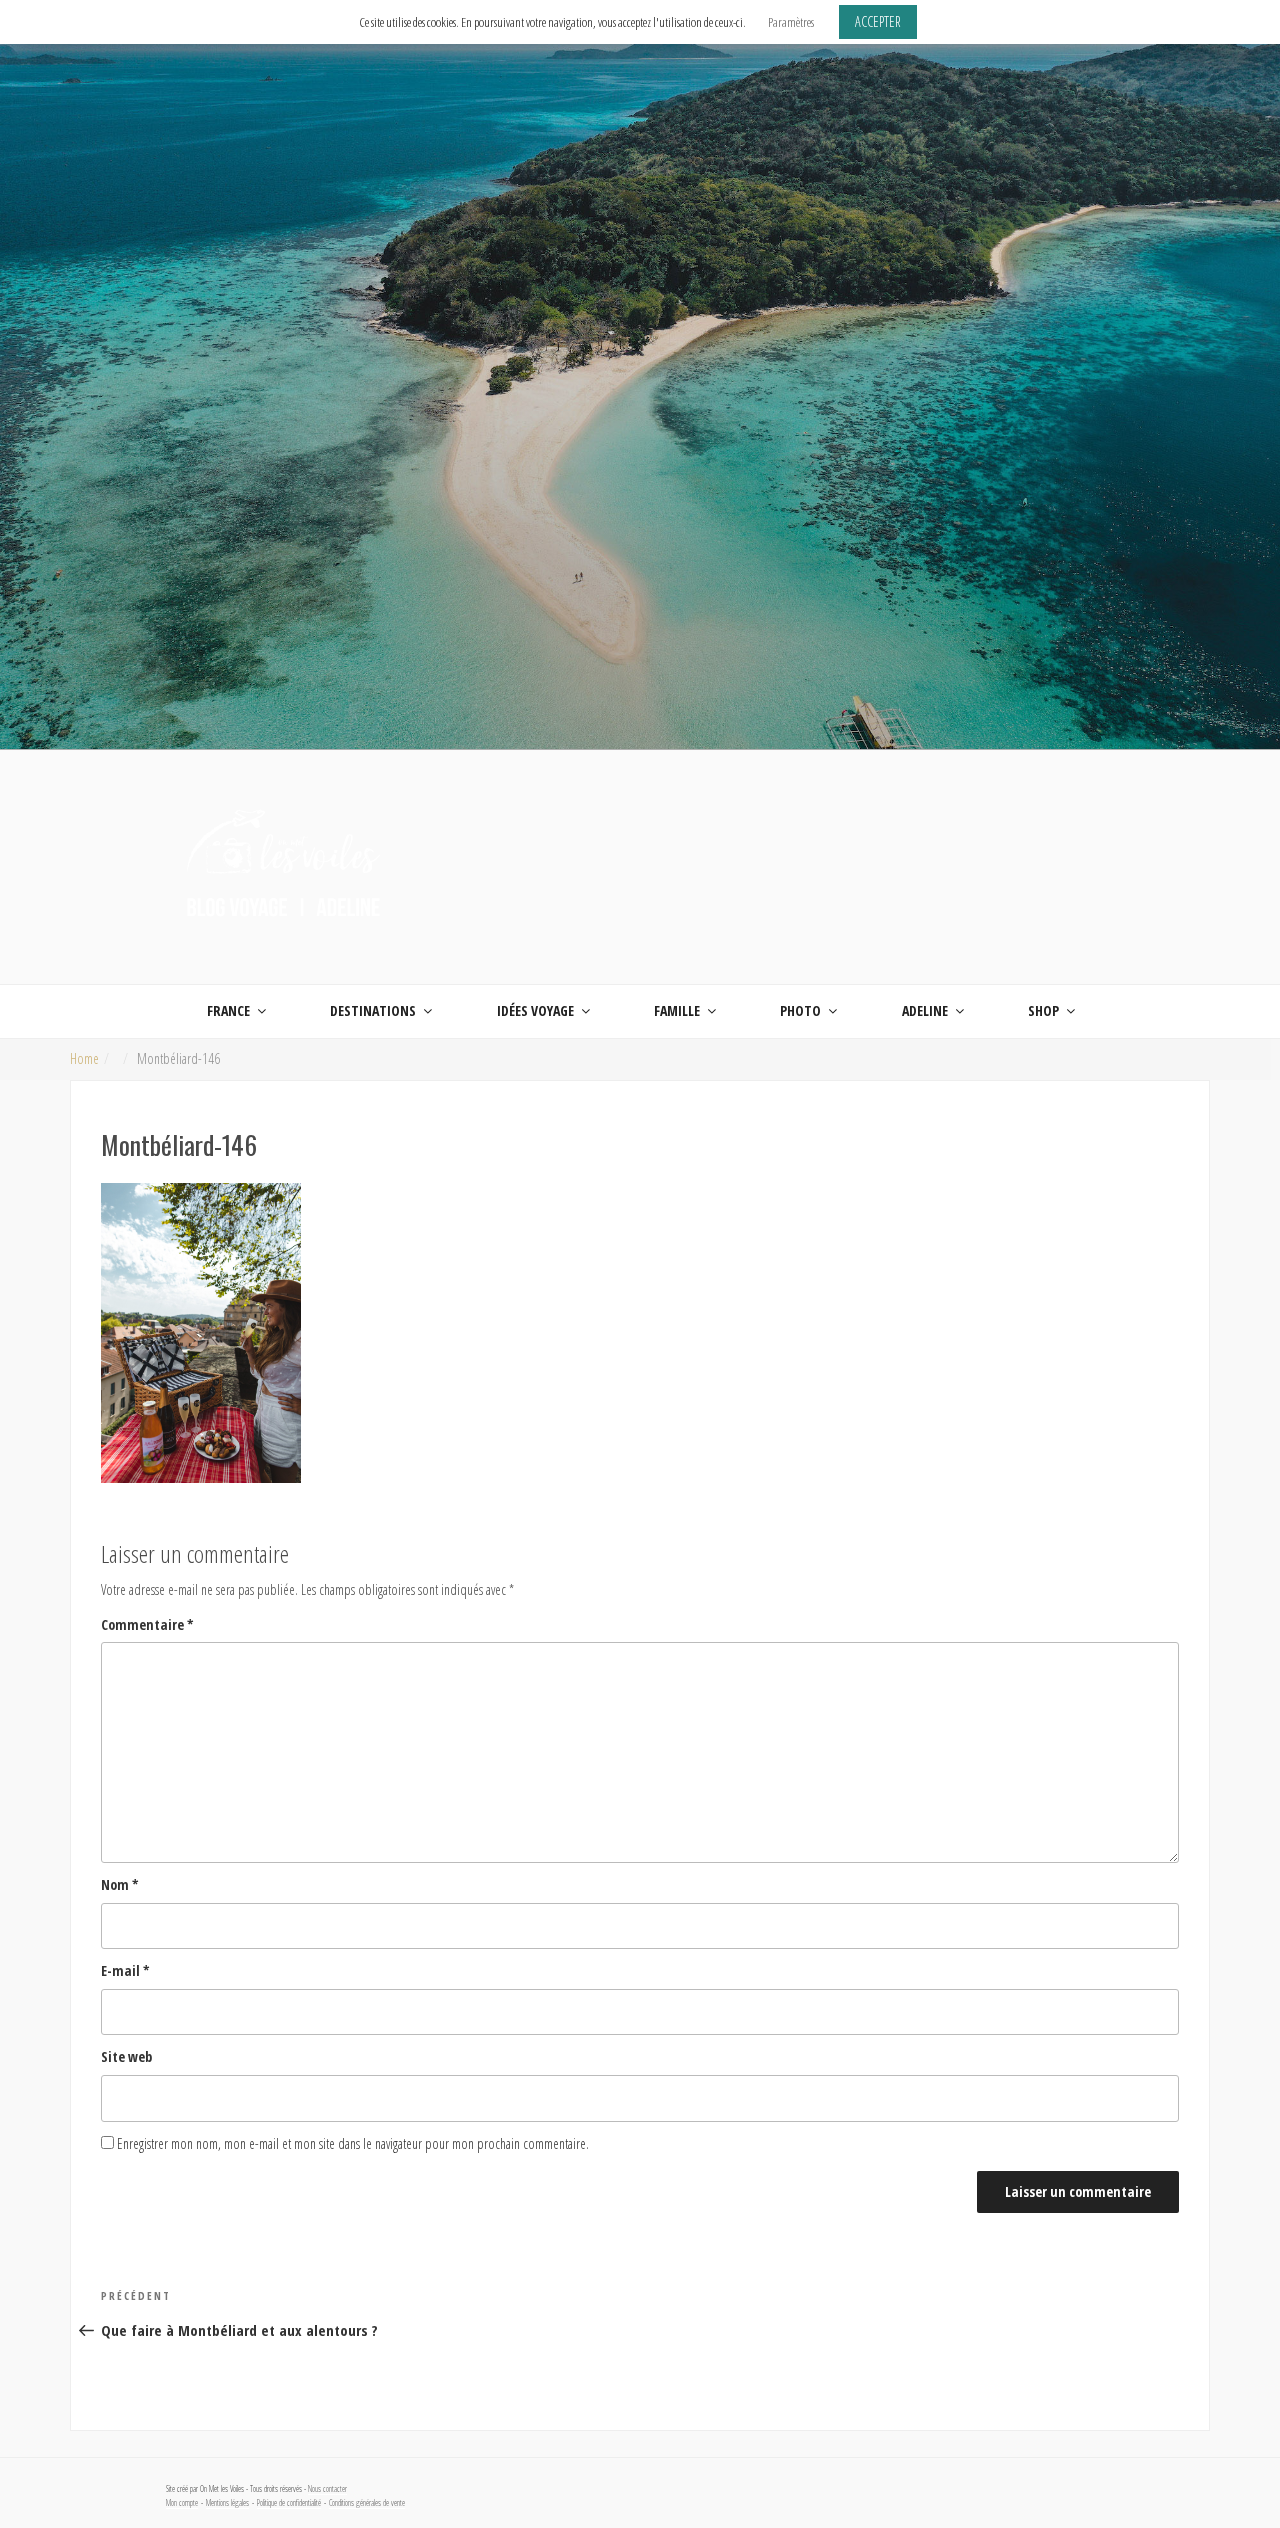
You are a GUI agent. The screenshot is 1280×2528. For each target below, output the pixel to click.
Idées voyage (535, 1010)
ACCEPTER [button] (878, 21)
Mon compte (182, 2503)
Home (84, 1058)
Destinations (373, 1010)
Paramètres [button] (791, 22)
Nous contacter (327, 2489)
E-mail (125, 1970)
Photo (800, 1010)
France (228, 1010)
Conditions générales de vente (367, 2503)
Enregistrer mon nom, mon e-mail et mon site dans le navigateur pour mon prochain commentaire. (353, 2143)
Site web (126, 2056)
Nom (120, 1884)
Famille (677, 1010)
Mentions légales (227, 2503)
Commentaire (147, 1624)
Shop (1043, 1010)
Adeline (925, 1010)
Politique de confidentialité (289, 2503)
